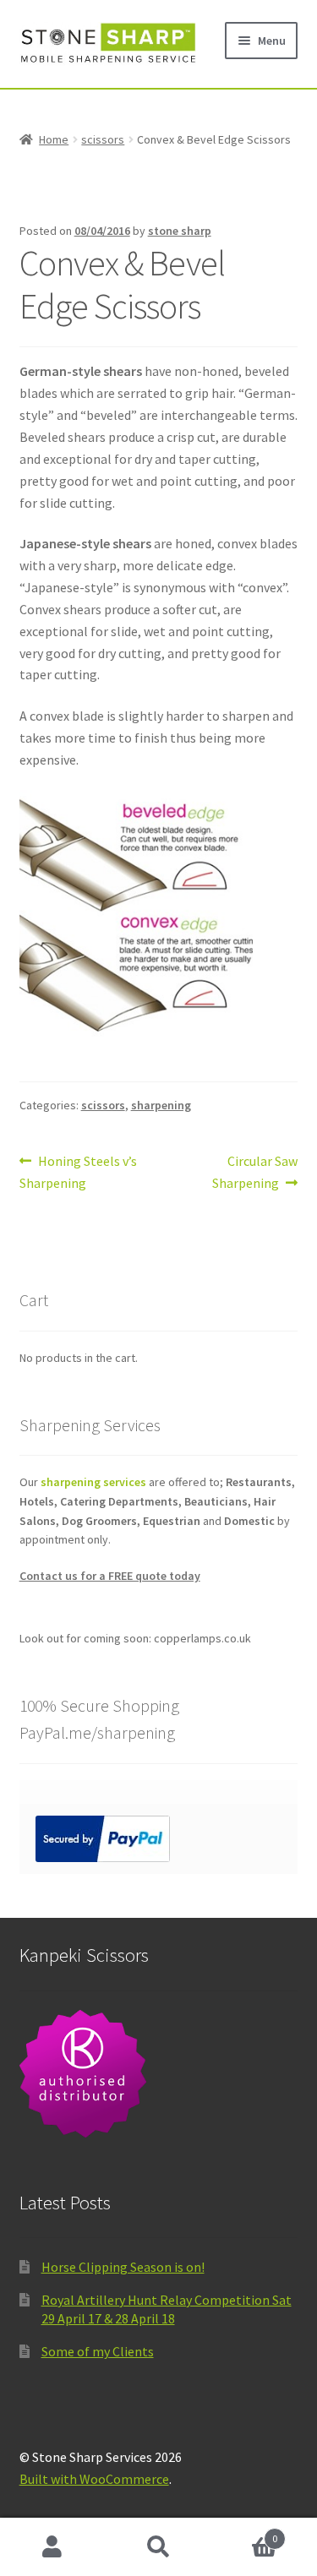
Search (158, 2547)
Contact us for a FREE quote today (110, 1576)
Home (54, 139)
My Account (53, 2547)
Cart (244, 2532)
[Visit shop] (159, 2074)
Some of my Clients (98, 2351)
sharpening (161, 1105)
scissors (103, 139)
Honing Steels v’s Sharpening (79, 1171)
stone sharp (180, 231)
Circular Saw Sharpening (255, 1171)
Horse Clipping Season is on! (123, 2267)
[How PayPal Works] (158, 1839)
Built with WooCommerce (94, 2479)
